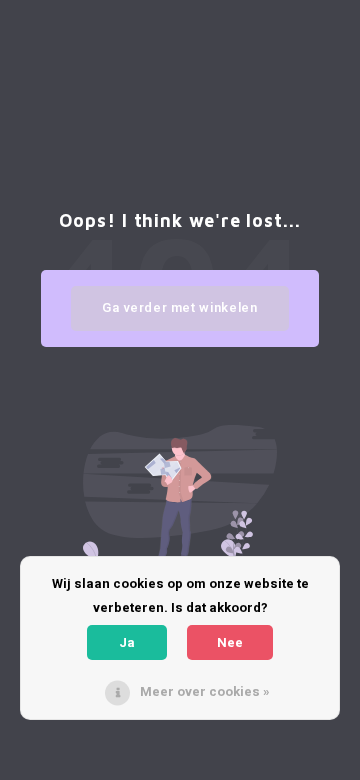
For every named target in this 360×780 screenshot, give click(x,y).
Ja (127, 642)
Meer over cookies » (205, 691)
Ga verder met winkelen (179, 307)
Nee (230, 642)
